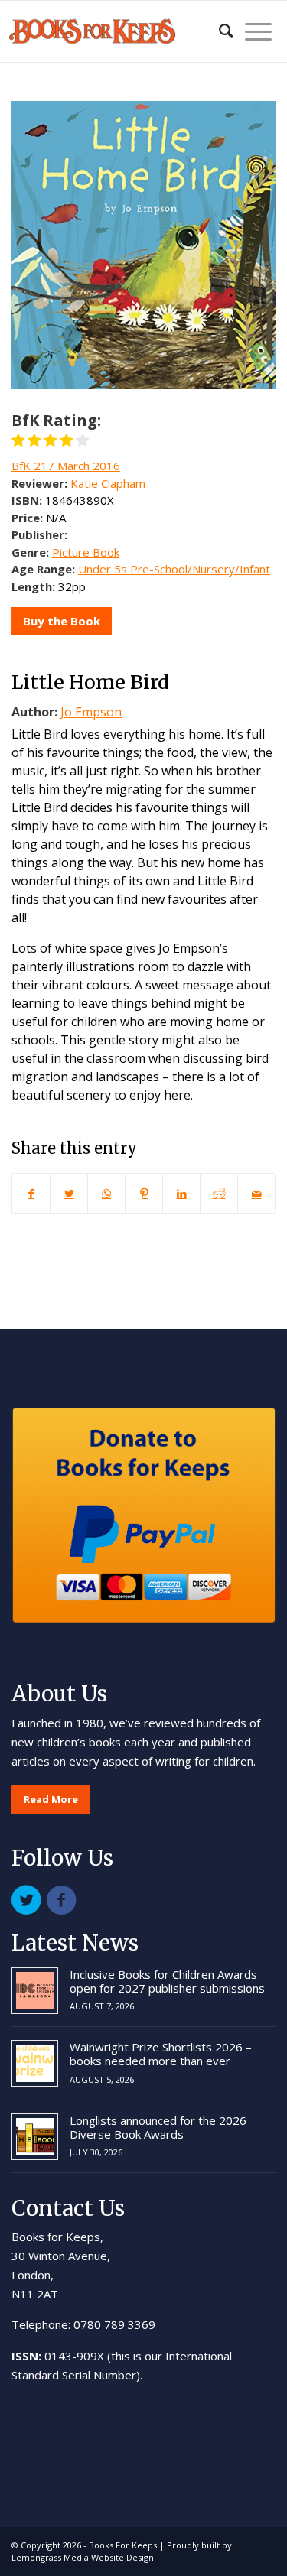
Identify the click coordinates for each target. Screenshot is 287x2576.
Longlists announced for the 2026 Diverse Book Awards (158, 2127)
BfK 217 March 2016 (66, 466)
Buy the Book (62, 621)
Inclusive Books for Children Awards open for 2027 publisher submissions (167, 1981)
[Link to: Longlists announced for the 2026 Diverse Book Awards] (35, 2137)
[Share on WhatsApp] (106, 1194)
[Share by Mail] (256, 1194)
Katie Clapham (108, 483)
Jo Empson (91, 712)
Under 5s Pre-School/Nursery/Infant (174, 569)
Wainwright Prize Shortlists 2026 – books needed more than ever (161, 2054)
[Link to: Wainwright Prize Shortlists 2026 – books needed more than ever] (35, 2063)
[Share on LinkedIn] (181, 1194)
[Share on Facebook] (31, 1194)
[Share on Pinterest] (144, 1194)
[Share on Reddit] (219, 1194)
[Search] (219, 31)
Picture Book (86, 552)
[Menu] (253, 31)
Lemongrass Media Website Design (83, 2557)
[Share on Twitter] (69, 1194)
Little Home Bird (90, 682)
